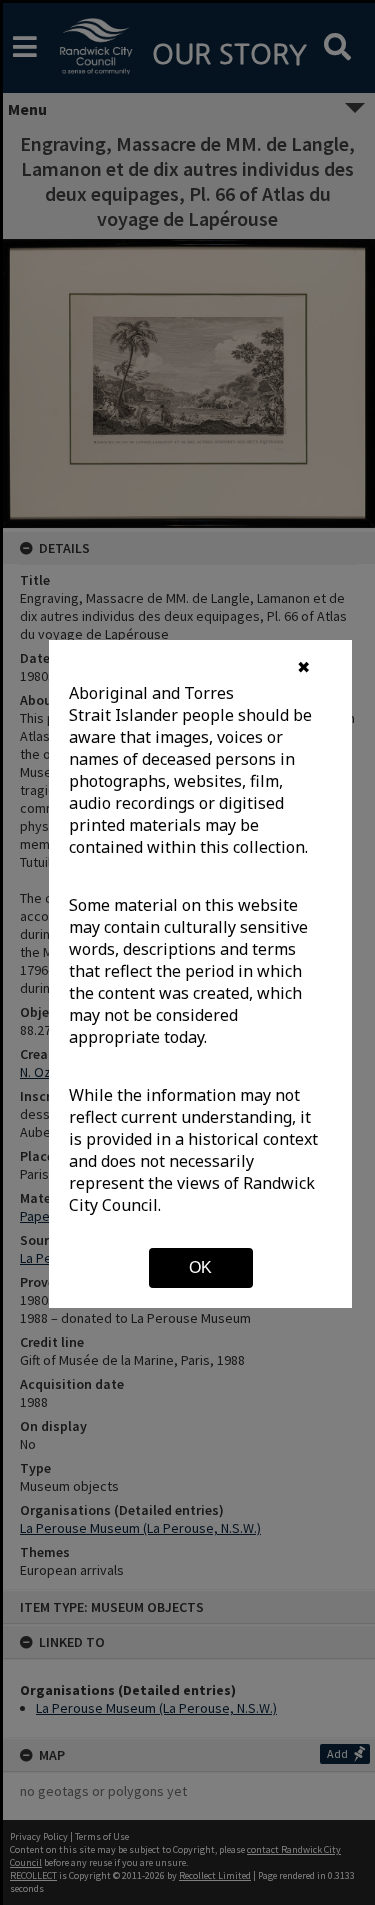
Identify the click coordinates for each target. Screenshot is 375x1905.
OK (200, 1267)
